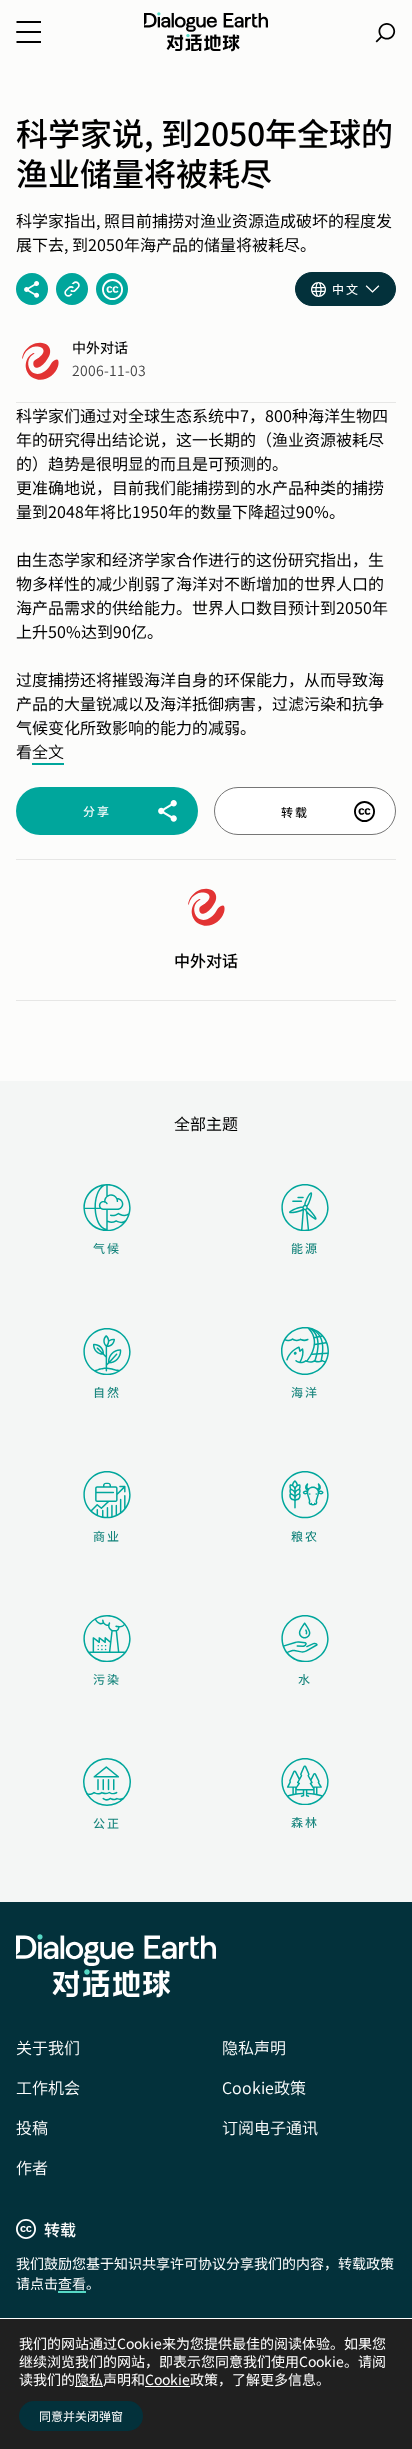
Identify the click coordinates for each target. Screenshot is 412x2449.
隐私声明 (254, 2047)
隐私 (89, 2379)
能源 (305, 1247)
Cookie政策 (264, 2087)
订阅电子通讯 (270, 2127)
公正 (107, 1822)
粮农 (305, 1535)
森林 (305, 1821)
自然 (107, 1391)
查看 (72, 2283)
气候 (107, 1247)
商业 (107, 1535)
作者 (32, 2167)
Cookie (167, 2379)
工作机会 (48, 2087)
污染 (107, 1678)
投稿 (32, 2127)
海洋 (305, 1391)
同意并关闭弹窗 (81, 2415)
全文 (48, 751)
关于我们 (48, 2047)
